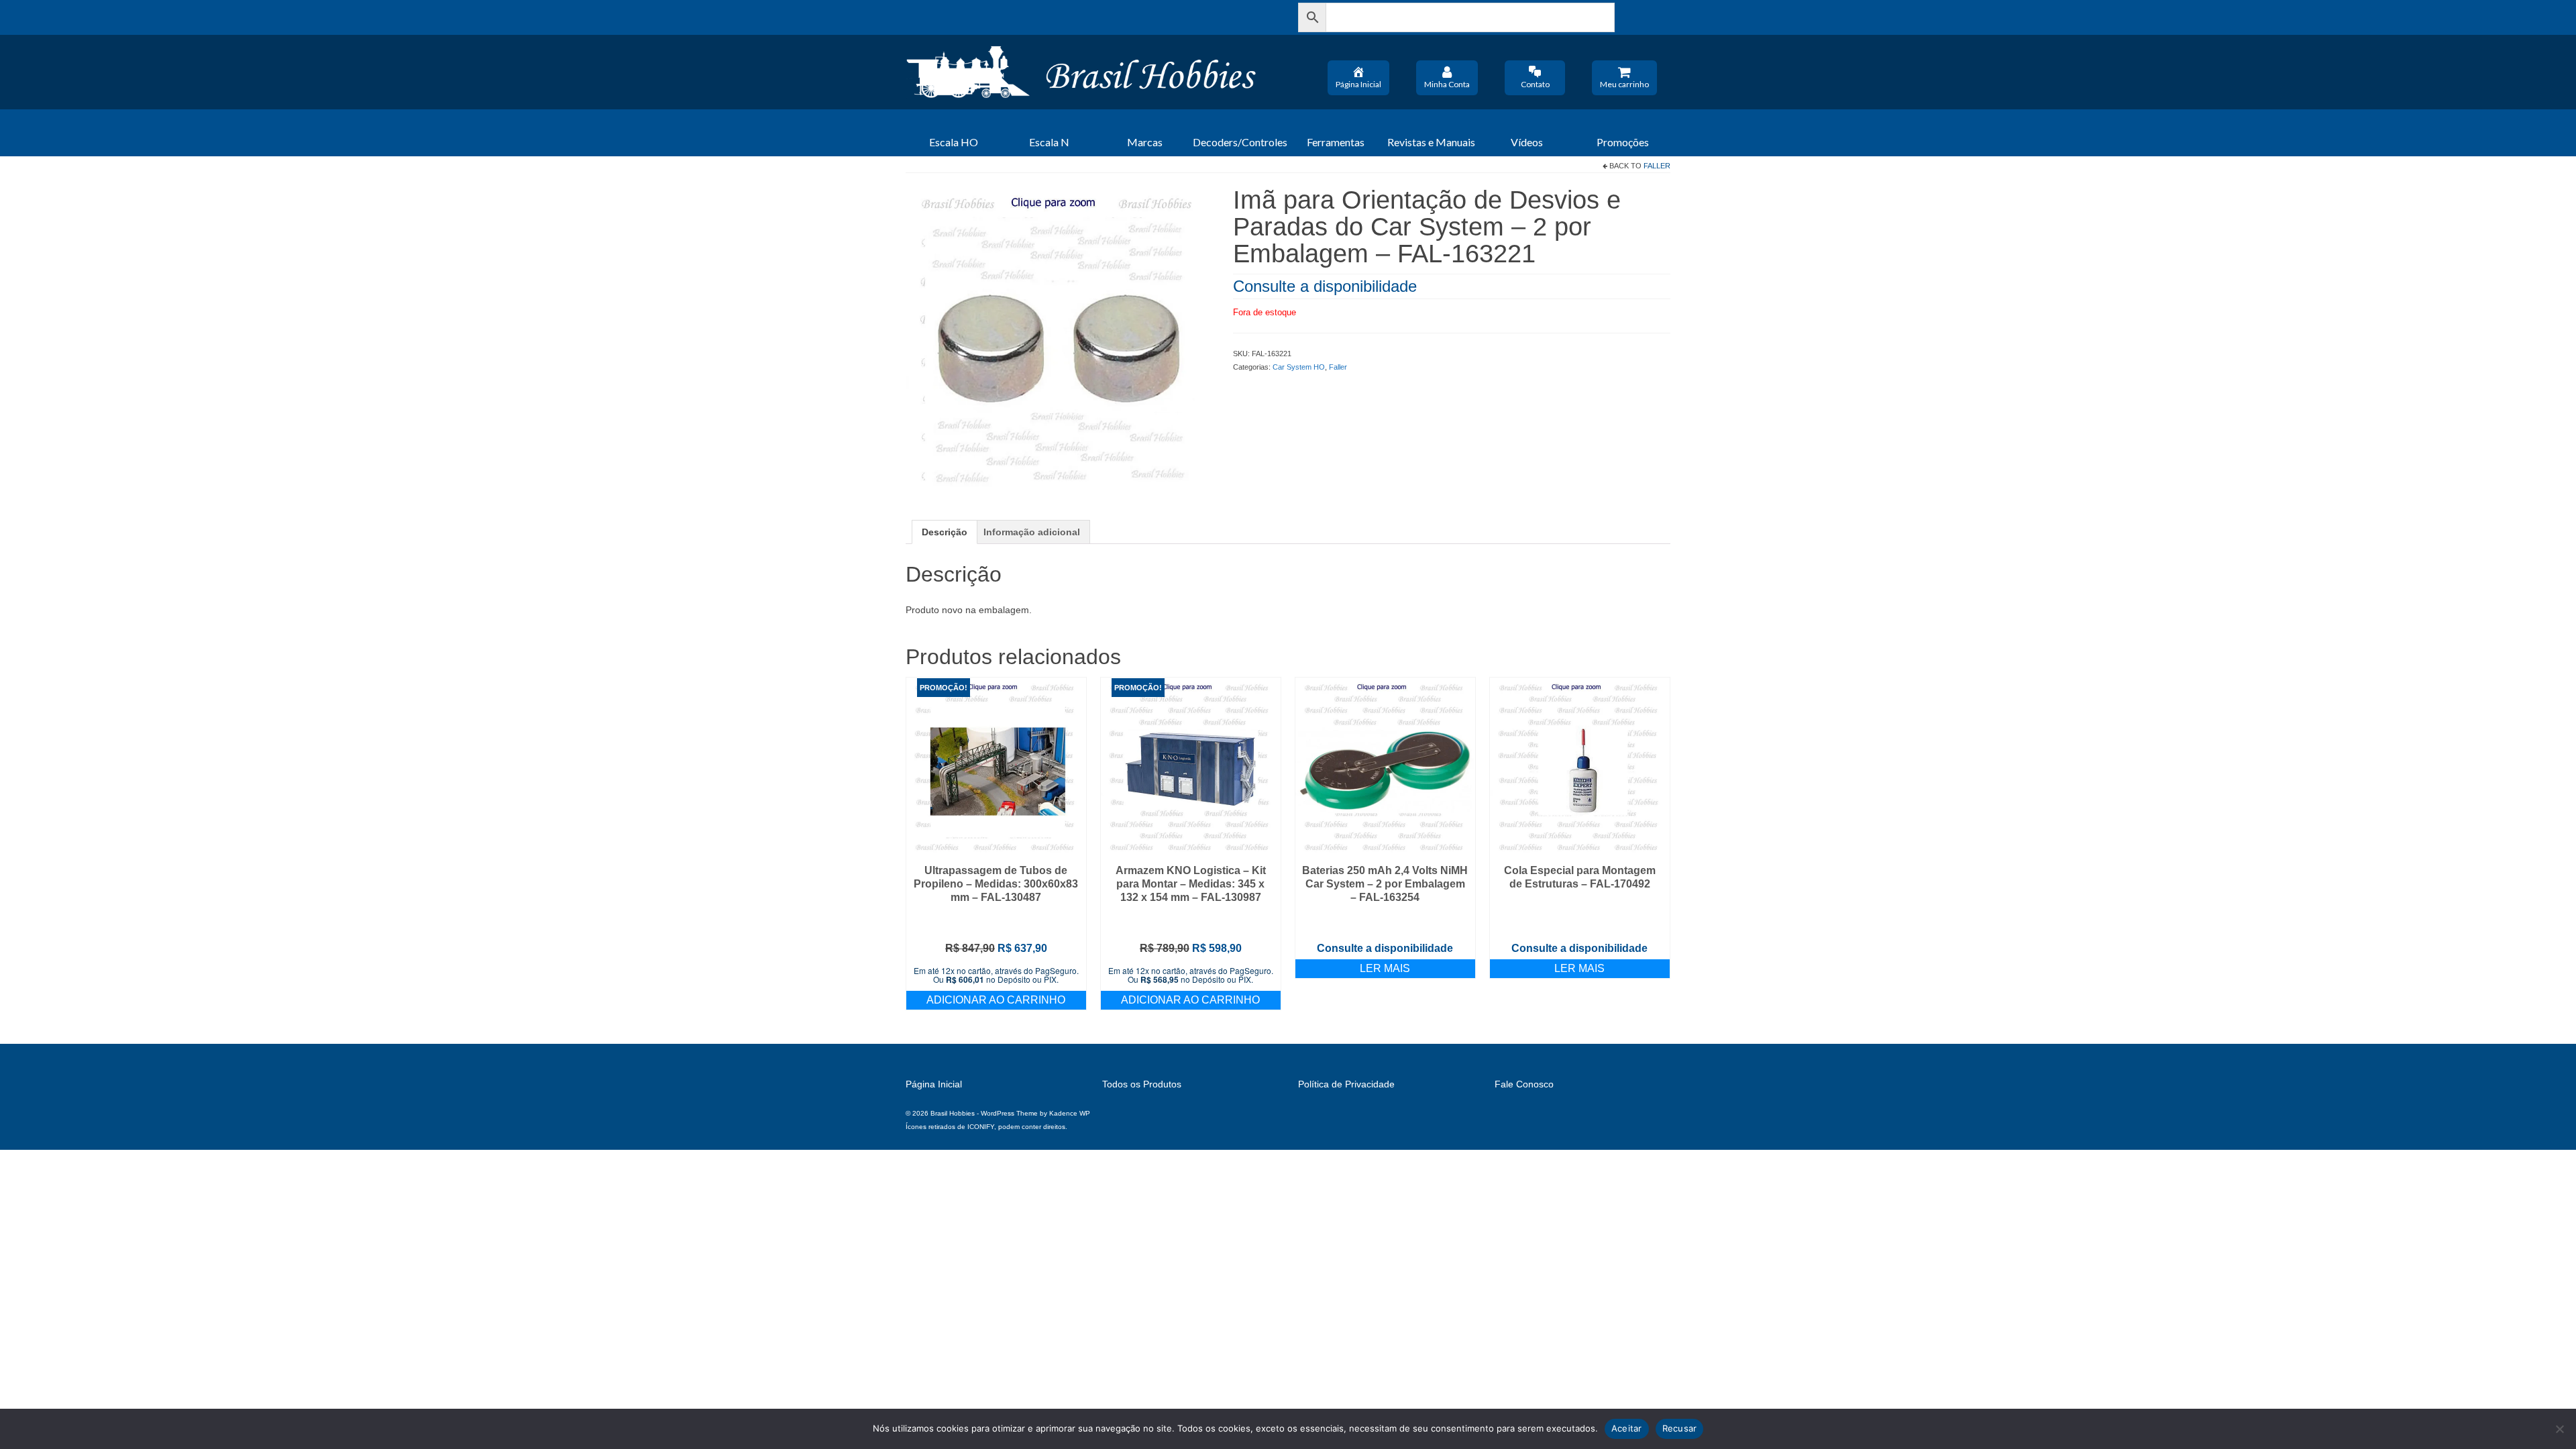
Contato (1535, 84)
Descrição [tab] (945, 532)
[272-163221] (1059, 339)
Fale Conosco (1524, 1084)
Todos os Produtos (1142, 1084)
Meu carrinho (1624, 84)
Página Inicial (1358, 84)
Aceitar (1627, 1428)
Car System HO (1299, 367)
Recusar (1680, 1428)
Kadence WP (1070, 1113)
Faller (1657, 166)
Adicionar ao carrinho (996, 1000)
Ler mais (1385, 968)
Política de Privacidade (1346, 1084)
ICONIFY (981, 1127)
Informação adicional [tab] (1032, 532)
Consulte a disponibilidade (1325, 286)
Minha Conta (1447, 84)
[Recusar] (2559, 1429)
